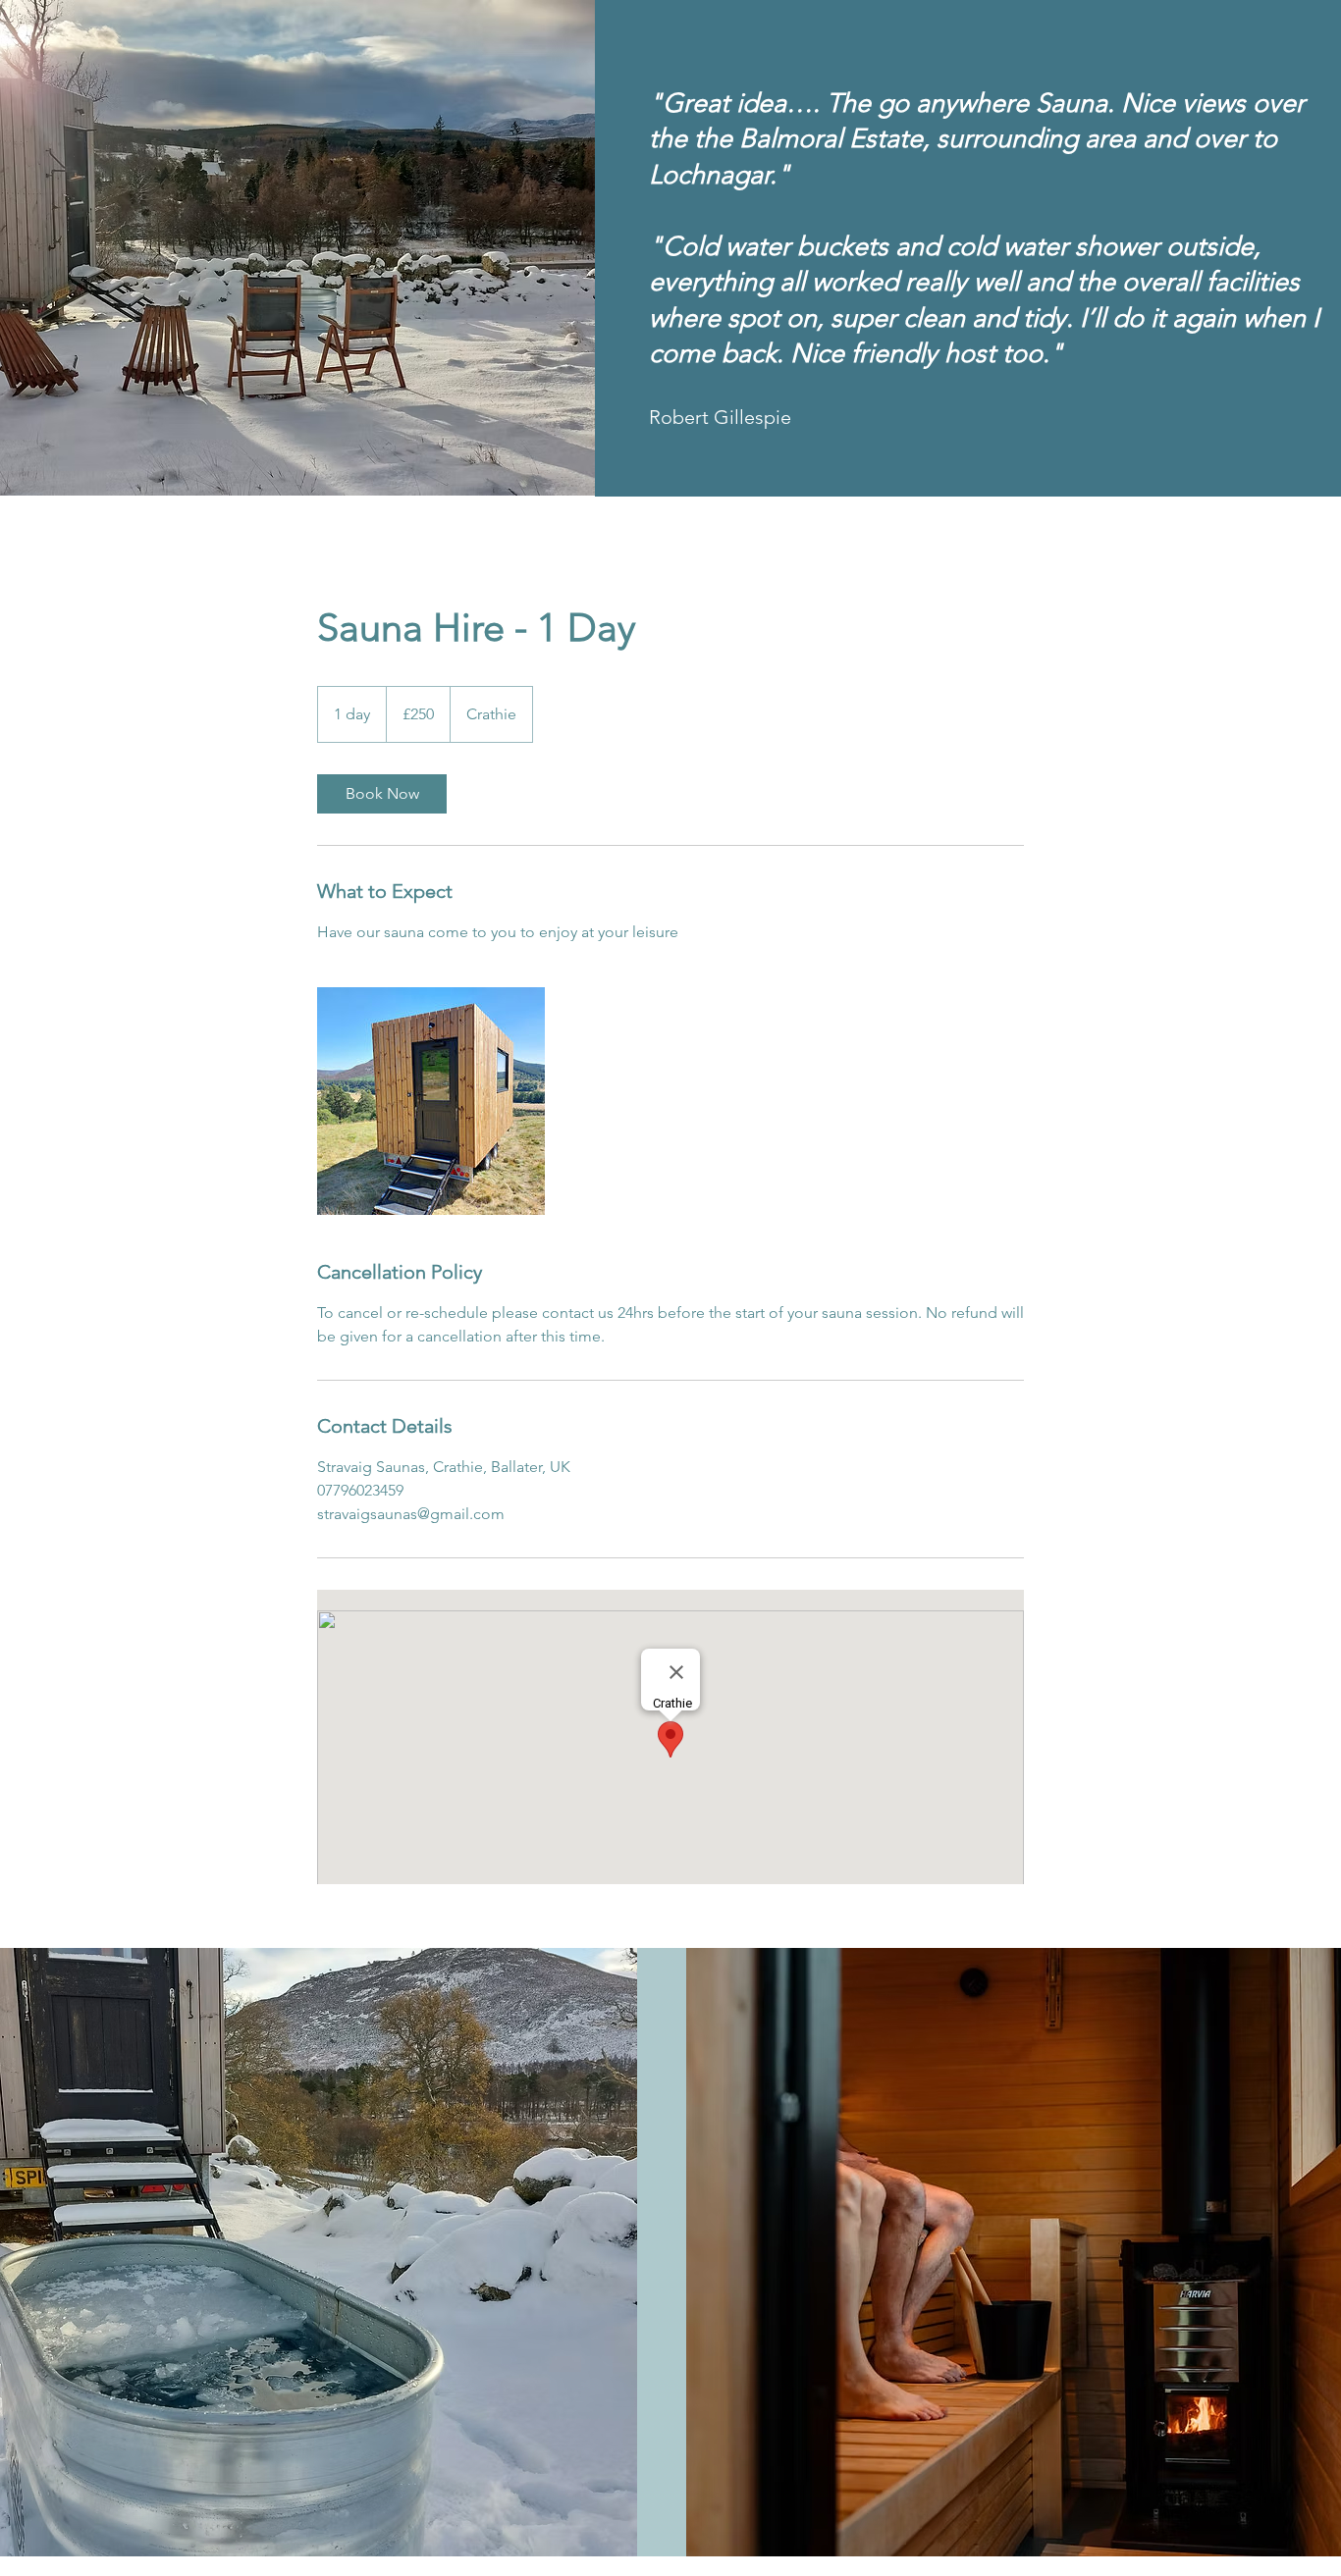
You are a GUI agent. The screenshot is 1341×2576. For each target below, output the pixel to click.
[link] (382, 794)
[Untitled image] (431, 1101)
